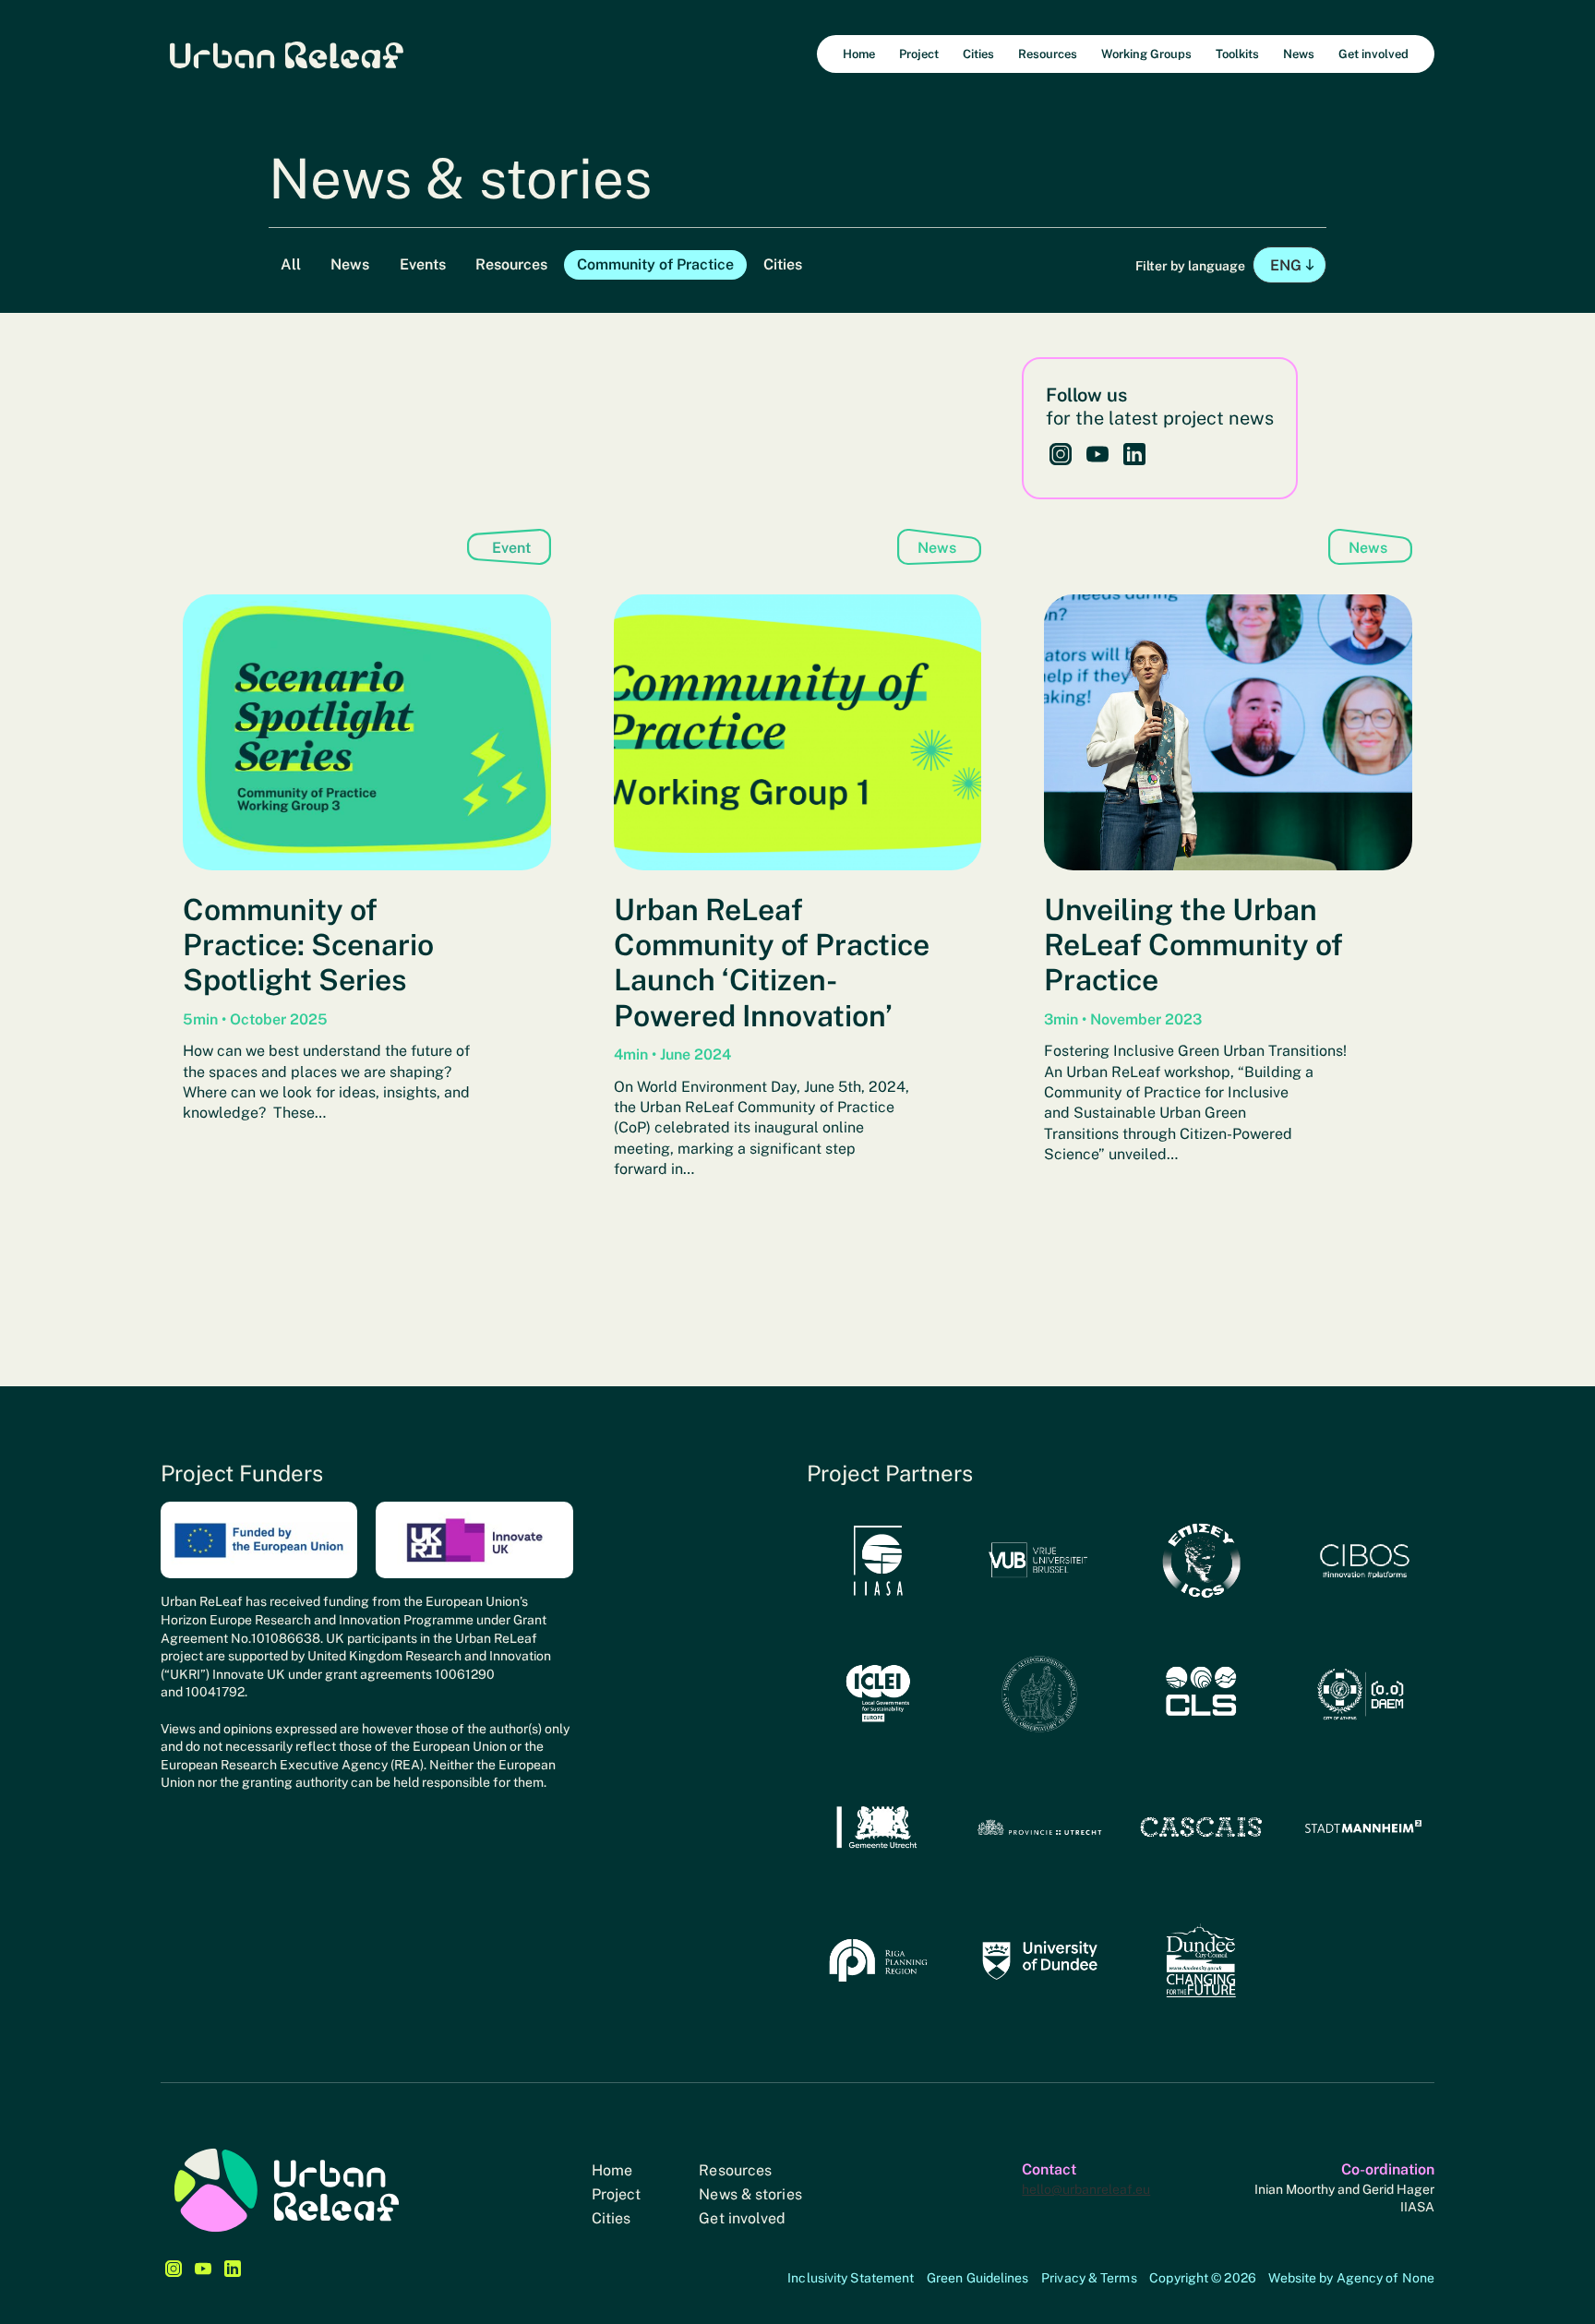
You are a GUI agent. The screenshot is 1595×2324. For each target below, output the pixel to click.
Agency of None (1385, 2278)
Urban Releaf (287, 54)
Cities (783, 264)
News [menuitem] (1299, 54)
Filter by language (1192, 266)
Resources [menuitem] (1048, 54)
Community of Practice (655, 264)
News (350, 264)
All (291, 264)
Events (423, 264)
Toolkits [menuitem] (1237, 54)
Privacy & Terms (1089, 2278)
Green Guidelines (978, 2278)
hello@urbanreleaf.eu (1086, 2189)
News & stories (750, 2194)
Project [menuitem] (919, 54)
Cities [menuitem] (978, 54)
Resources (511, 264)
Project (617, 2194)
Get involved (742, 2218)
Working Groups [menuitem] (1146, 54)
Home (612, 2170)
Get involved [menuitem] (1373, 54)
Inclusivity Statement (851, 2278)
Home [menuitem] (859, 54)
